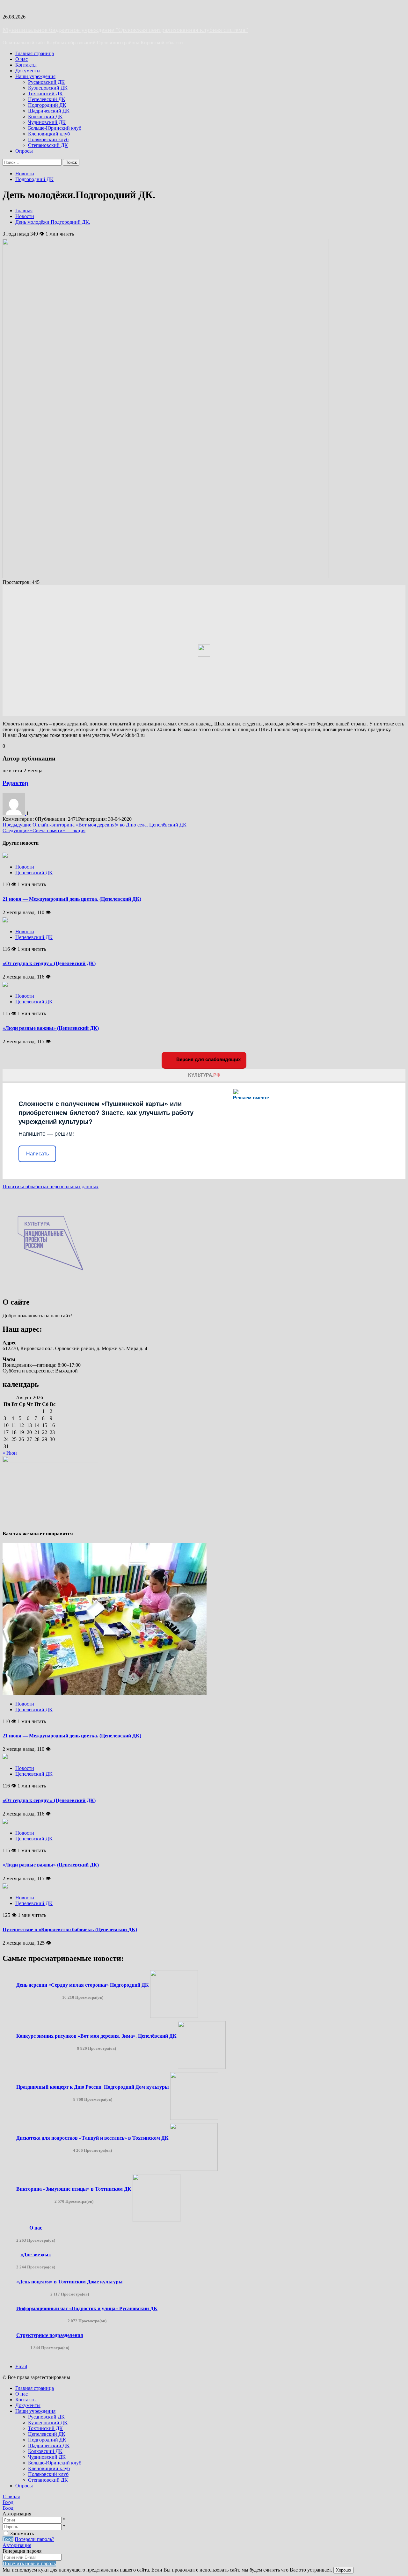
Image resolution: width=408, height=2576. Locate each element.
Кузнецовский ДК (48, 88)
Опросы (24, 151)
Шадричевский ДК (49, 111)
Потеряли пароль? (34, 2539)
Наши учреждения (35, 76)
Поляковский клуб (48, 139)
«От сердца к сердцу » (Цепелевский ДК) (49, 963)
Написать (37, 1154)
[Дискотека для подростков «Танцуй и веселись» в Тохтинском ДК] (194, 2169)
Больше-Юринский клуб (55, 128)
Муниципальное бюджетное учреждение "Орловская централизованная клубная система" (125, 30)
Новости (25, 174)
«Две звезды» (36, 2255)
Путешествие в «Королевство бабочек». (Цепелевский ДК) (70, 1929)
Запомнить (22, 2533)
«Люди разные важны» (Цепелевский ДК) (51, 1028)
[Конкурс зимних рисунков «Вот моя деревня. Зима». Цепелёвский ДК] (202, 2067)
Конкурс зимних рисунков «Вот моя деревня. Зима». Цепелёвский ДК (96, 2036)
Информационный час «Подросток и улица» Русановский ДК (87, 2308)
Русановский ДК (46, 82)
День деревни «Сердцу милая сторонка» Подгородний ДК (83, 1985)
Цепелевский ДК (47, 99)
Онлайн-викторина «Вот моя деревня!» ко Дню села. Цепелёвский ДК (95, 825)
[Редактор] (14, 813)
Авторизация (17, 2545)
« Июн (10, 1453)
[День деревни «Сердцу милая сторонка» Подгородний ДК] (174, 2016)
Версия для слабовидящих (208, 1059)
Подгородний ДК (47, 105)
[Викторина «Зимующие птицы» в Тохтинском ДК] (157, 2220)
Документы (28, 71)
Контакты (26, 65)
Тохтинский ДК (45, 94)
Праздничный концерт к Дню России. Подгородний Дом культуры (93, 2087)
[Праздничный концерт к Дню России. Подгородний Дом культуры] (194, 2118)
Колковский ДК (45, 116)
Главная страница (35, 53)
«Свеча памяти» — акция (44, 830)
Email (21, 2366)
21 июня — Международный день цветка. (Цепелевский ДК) (72, 899)
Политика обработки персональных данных (51, 1186)
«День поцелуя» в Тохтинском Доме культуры (69, 2282)
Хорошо (343, 2570)
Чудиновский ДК (47, 122)
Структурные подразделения (50, 2335)
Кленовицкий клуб (49, 134)
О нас (22, 59)
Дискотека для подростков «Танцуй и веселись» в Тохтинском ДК (92, 2138)
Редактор (15, 783)
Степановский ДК (48, 145)
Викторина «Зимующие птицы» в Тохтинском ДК (74, 2189)
